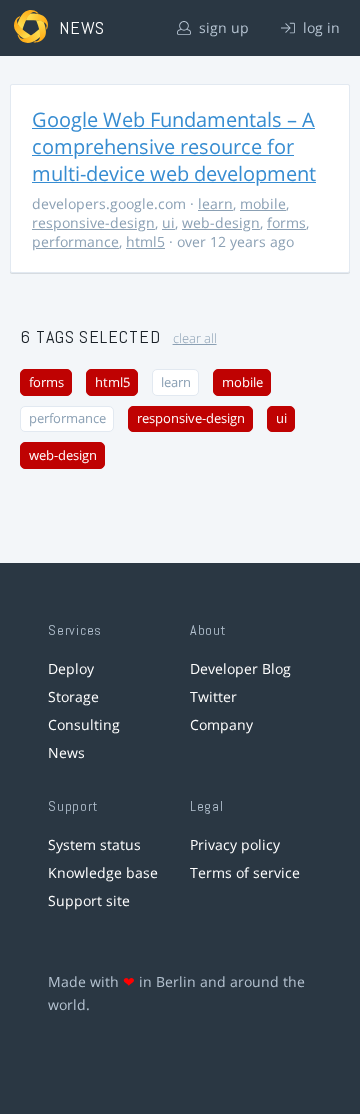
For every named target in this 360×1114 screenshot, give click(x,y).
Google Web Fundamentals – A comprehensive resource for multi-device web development (174, 146)
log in (319, 27)
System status (94, 844)
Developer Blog (240, 668)
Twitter (213, 696)
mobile (263, 203)
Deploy (71, 668)
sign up (222, 27)
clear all (195, 338)
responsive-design (93, 222)
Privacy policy (235, 844)
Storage (73, 696)
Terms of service (245, 872)
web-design (221, 222)
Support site (89, 900)
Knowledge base (103, 872)
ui (168, 222)
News (66, 752)
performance (75, 241)
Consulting (84, 724)
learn (215, 203)
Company (221, 724)
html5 (145, 241)
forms (286, 222)
